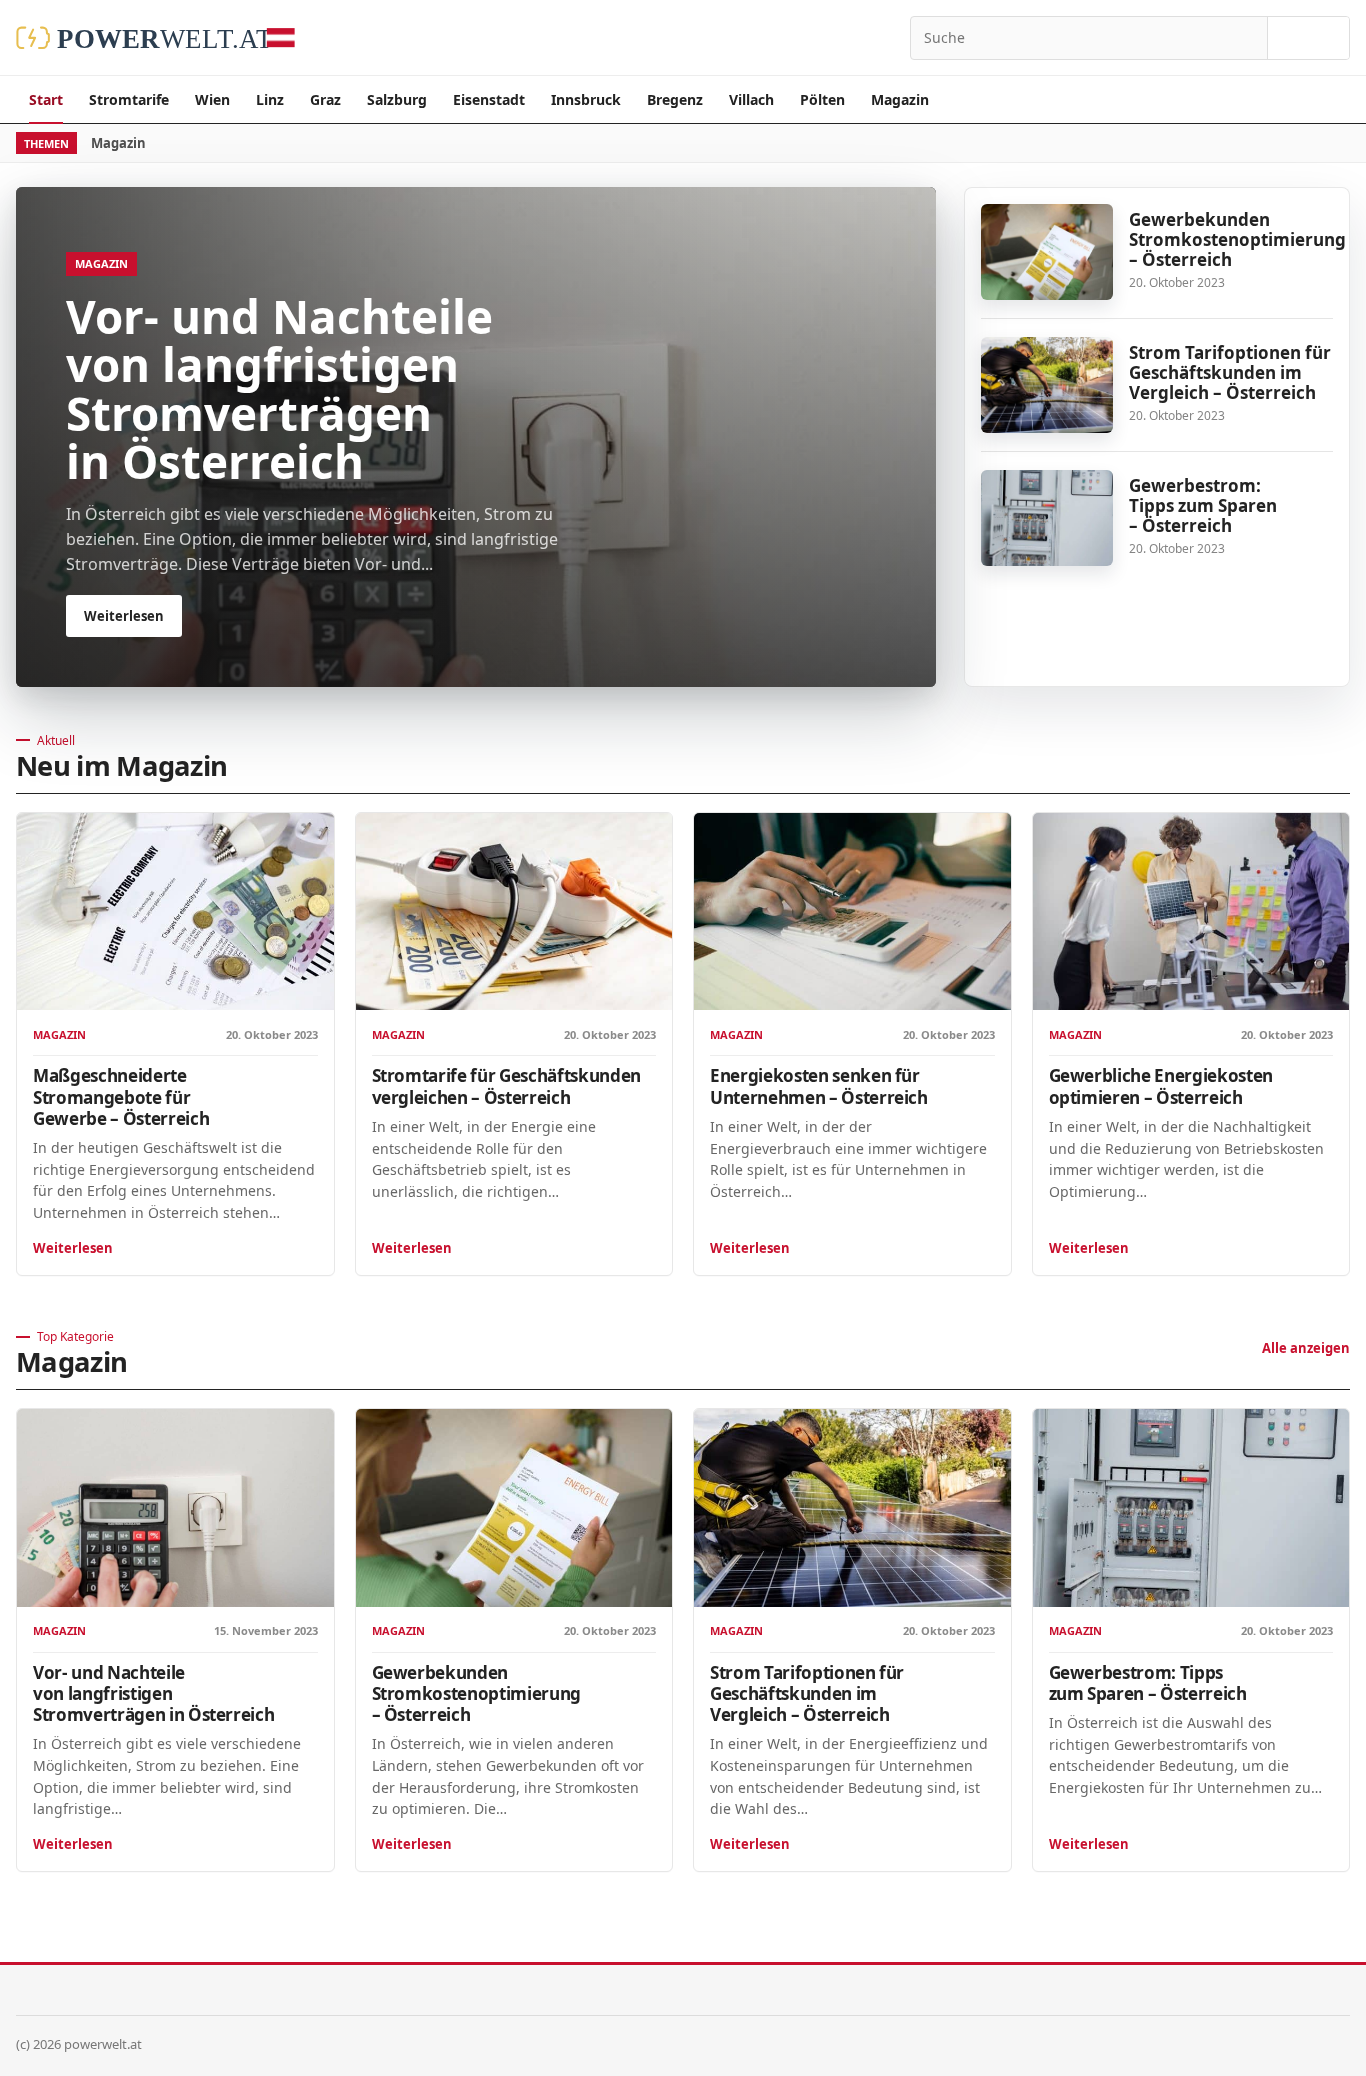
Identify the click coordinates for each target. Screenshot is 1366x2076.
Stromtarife (129, 99)
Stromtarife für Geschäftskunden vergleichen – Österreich (506, 1086)
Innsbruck (586, 99)
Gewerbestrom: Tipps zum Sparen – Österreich (1203, 505)
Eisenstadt (489, 99)
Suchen (1308, 38)
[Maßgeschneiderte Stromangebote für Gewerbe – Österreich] (175, 912)
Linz (270, 99)
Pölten (822, 99)
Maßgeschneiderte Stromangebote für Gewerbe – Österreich (121, 1096)
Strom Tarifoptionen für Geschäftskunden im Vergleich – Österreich (1230, 372)
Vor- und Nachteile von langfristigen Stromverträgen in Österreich (153, 1693)
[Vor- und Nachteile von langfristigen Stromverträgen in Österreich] (175, 1508)
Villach (751, 99)
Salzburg (397, 99)
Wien (212, 99)
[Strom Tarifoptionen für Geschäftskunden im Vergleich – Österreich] (1047, 385)
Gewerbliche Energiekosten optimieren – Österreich (1161, 1086)
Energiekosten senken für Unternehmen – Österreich (819, 1086)
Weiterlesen (73, 1248)
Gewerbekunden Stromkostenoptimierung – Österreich (1237, 239)
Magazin (900, 99)
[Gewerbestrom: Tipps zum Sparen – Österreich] (1047, 518)
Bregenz (675, 99)
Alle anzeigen (1306, 1348)
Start (46, 99)
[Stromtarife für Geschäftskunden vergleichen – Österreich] (514, 912)
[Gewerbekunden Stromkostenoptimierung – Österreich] (1047, 252)
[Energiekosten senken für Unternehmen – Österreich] (852, 912)
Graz (325, 99)
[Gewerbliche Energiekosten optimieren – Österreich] (1191, 912)
